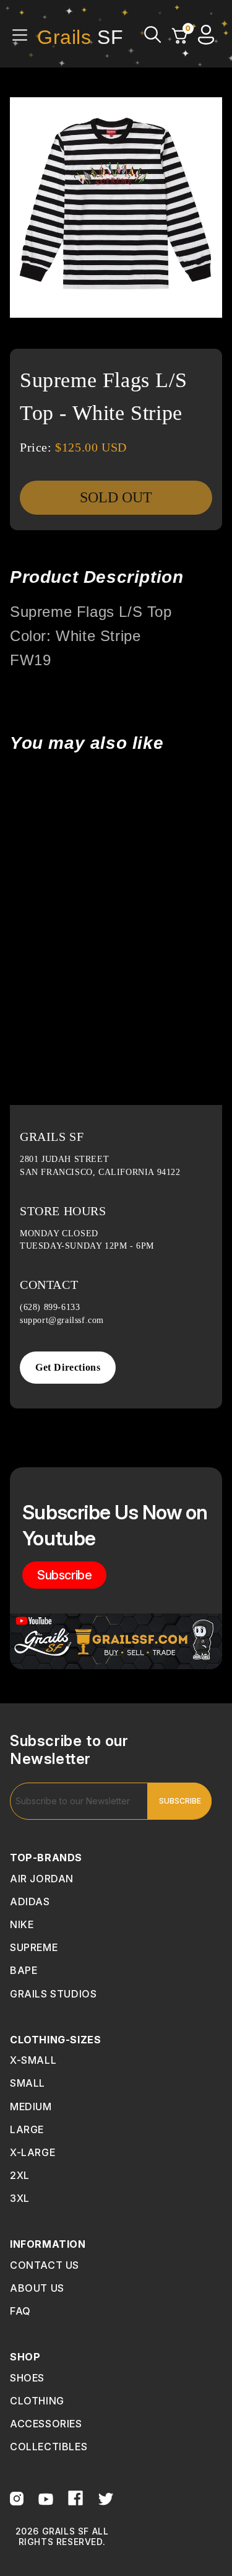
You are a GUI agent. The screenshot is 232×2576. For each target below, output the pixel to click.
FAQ (20, 2311)
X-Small (33, 2060)
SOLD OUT (116, 497)
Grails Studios (53, 1994)
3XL (20, 2198)
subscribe (64, 1575)
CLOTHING (37, 2401)
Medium (31, 2107)
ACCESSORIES (46, 2424)
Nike (22, 1924)
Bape (24, 1970)
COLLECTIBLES (49, 2447)
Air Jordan (42, 1879)
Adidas (30, 1901)
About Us (37, 2288)
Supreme (34, 1947)
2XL (20, 2175)
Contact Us (45, 2265)
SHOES (27, 2378)
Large (27, 2129)
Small (28, 2083)
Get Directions (68, 1367)
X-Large (32, 2152)
